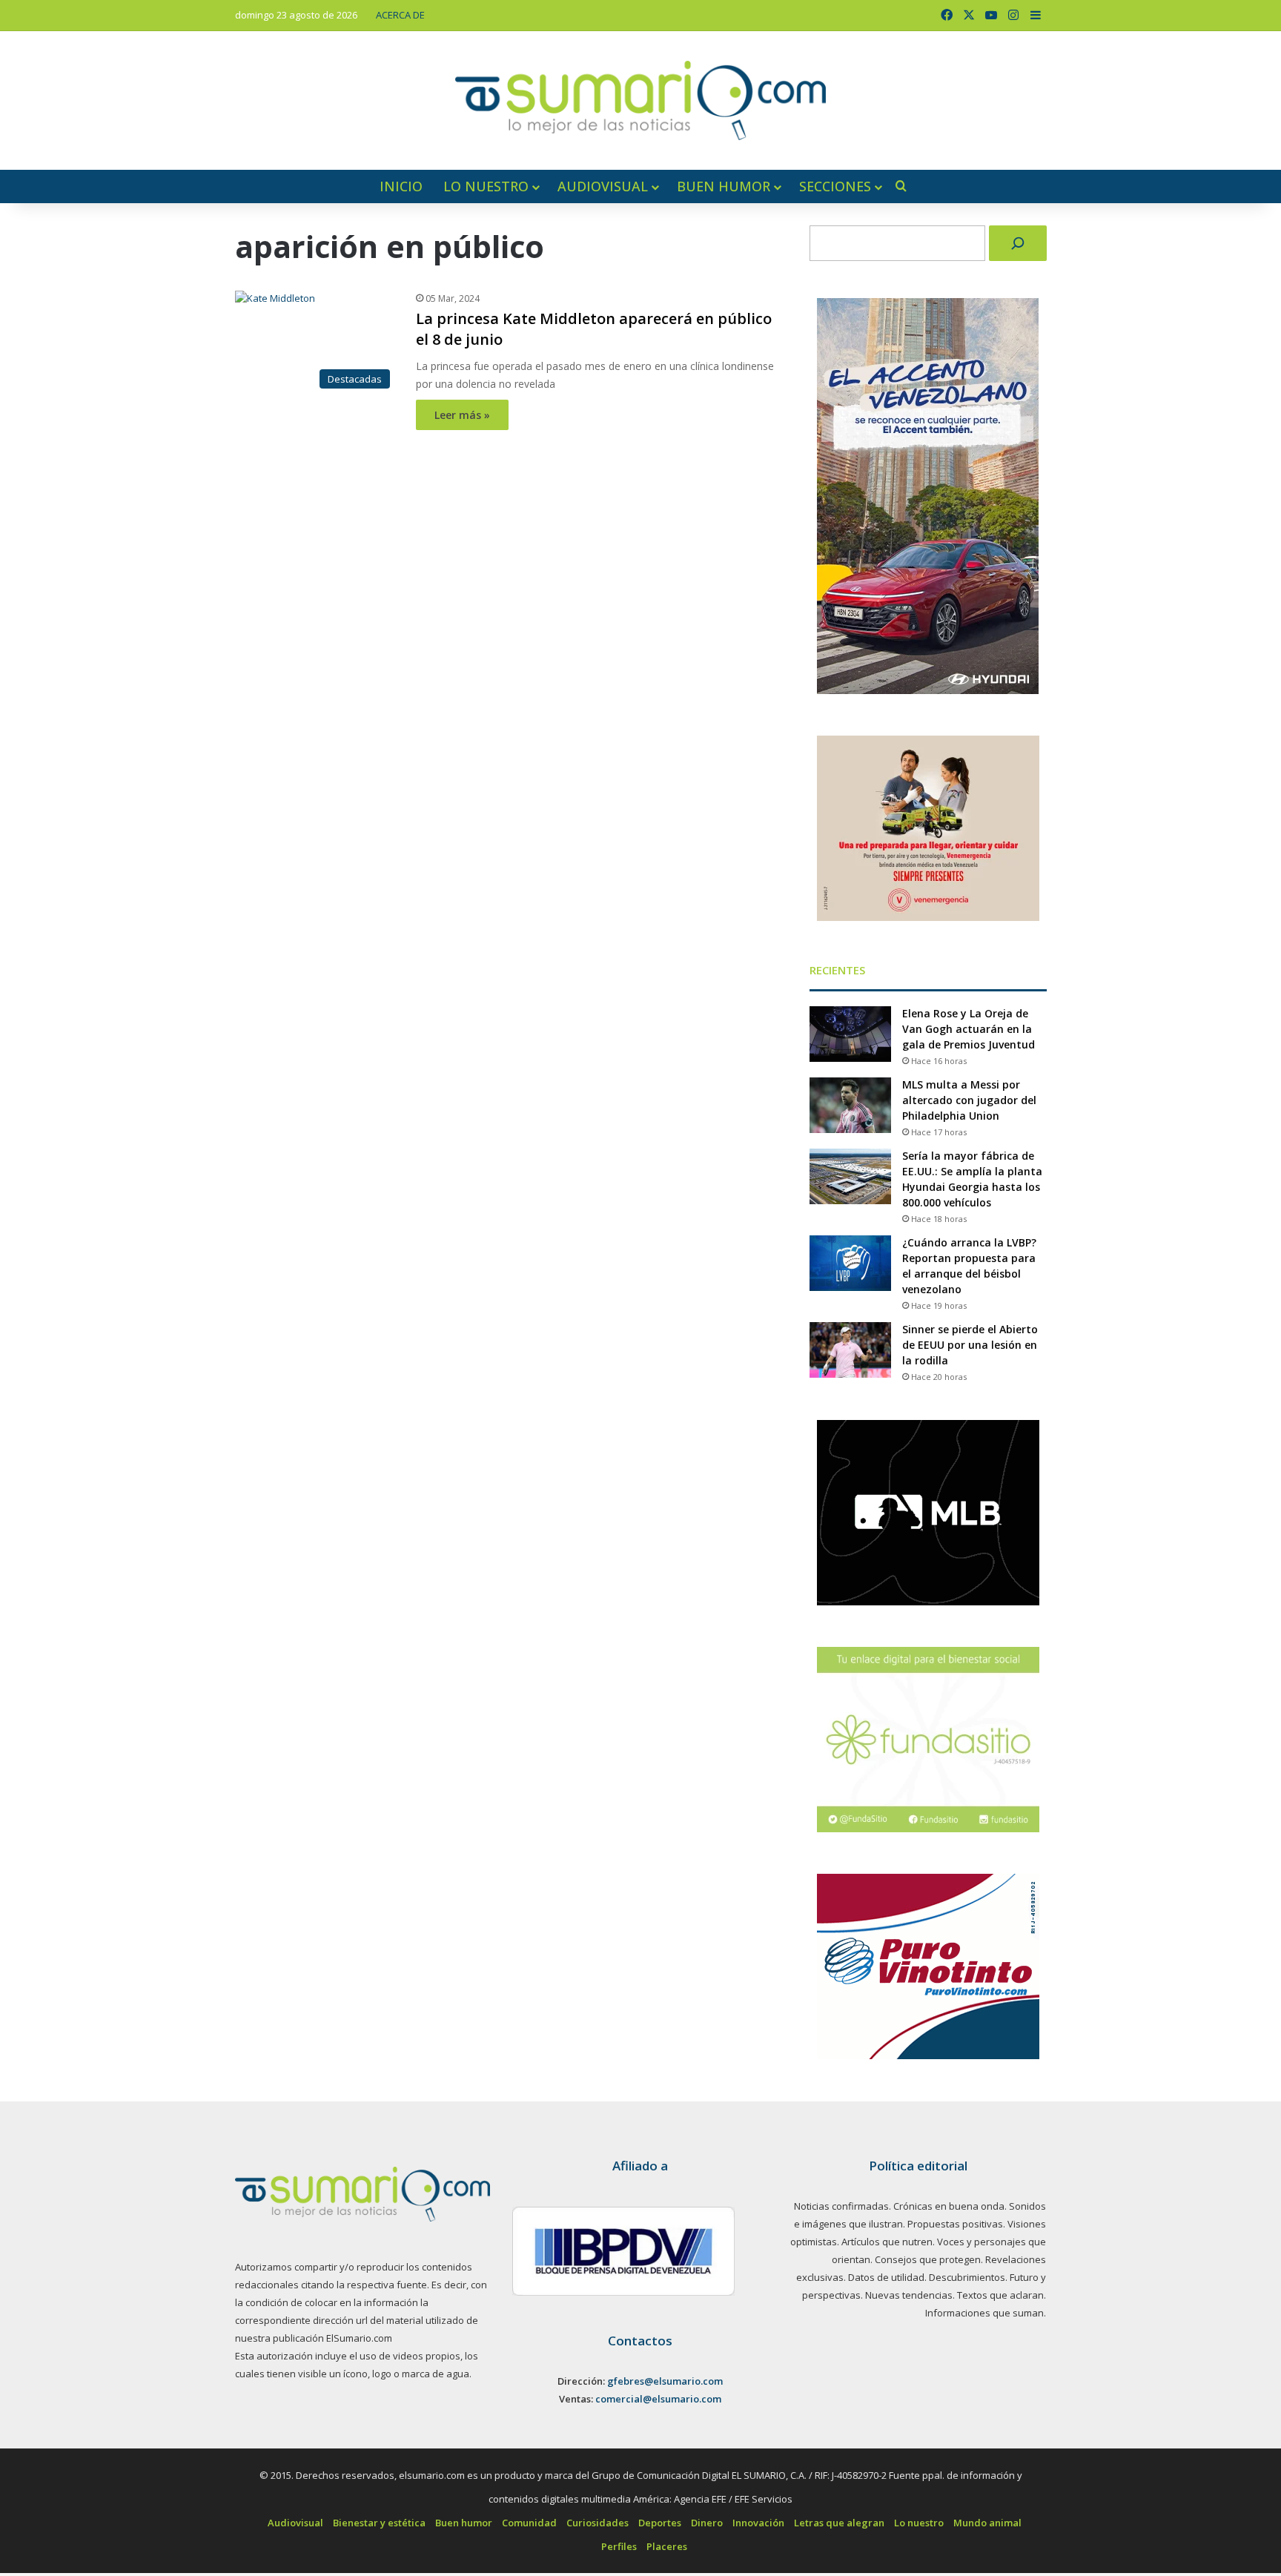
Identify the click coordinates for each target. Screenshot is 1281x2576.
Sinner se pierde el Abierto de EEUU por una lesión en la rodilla (970, 1345)
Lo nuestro (486, 186)
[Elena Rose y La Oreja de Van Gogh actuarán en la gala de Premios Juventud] (850, 1034)
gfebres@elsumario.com (665, 2381)
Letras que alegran (839, 2523)
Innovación (758, 2523)
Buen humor (724, 186)
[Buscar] (1018, 243)
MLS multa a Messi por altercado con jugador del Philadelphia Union (969, 1100)
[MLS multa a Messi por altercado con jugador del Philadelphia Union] (850, 1105)
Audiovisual (603, 186)
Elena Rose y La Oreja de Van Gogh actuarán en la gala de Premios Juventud (969, 1029)
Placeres (667, 2546)
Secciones (835, 186)
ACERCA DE (400, 15)
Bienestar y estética (379, 2523)
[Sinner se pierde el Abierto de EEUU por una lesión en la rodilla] (850, 1350)
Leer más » (462, 415)
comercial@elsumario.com (658, 2399)
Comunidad (529, 2523)
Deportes (660, 2523)
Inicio (401, 186)
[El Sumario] (640, 100)
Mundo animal (987, 2523)
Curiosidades (598, 2523)
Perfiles (619, 2546)
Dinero (707, 2523)
